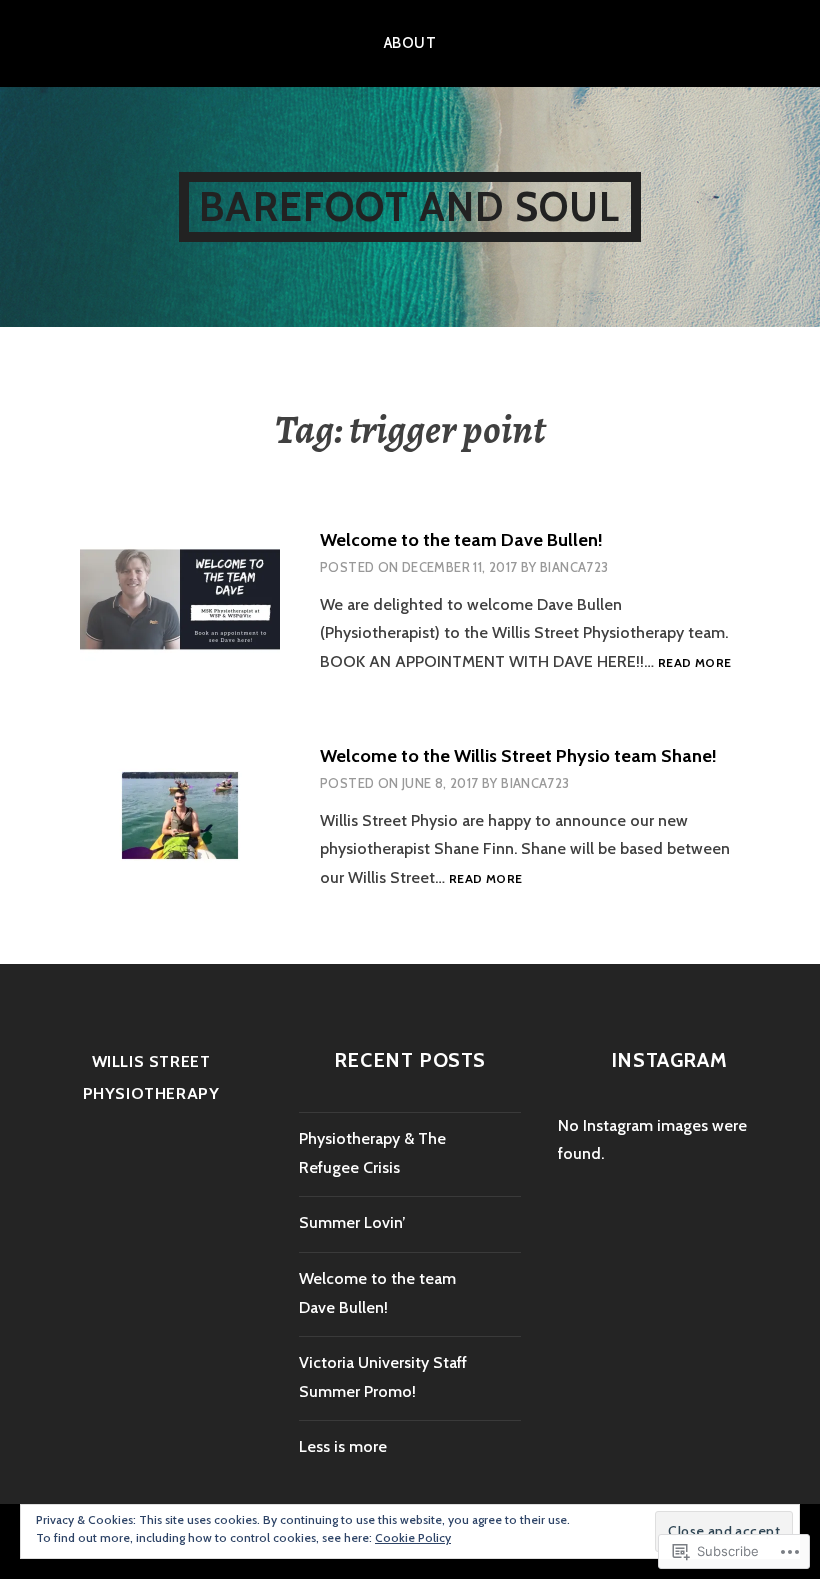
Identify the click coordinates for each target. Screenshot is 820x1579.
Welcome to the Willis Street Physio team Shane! (518, 756)
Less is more (343, 1446)
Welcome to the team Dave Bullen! (461, 540)
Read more (694, 663)
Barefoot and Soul (409, 206)
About (410, 43)
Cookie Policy (413, 1537)
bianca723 (574, 567)
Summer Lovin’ (352, 1222)
